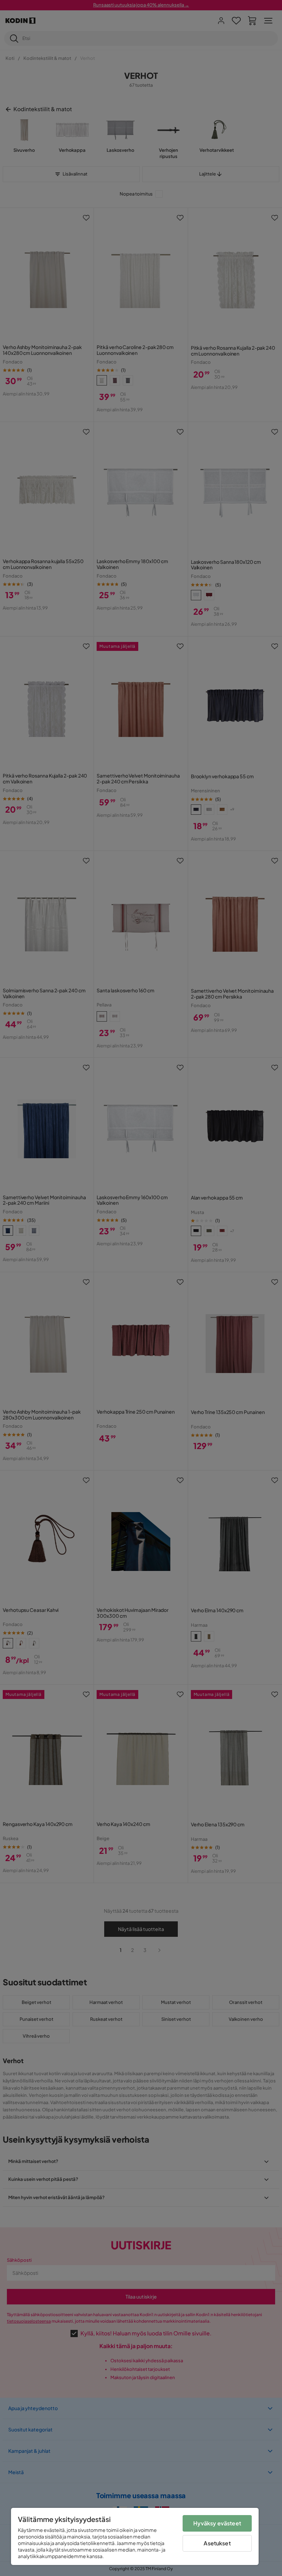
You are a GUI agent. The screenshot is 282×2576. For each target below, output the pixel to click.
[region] (135, 2536)
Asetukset (217, 2543)
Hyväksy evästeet (217, 2523)
